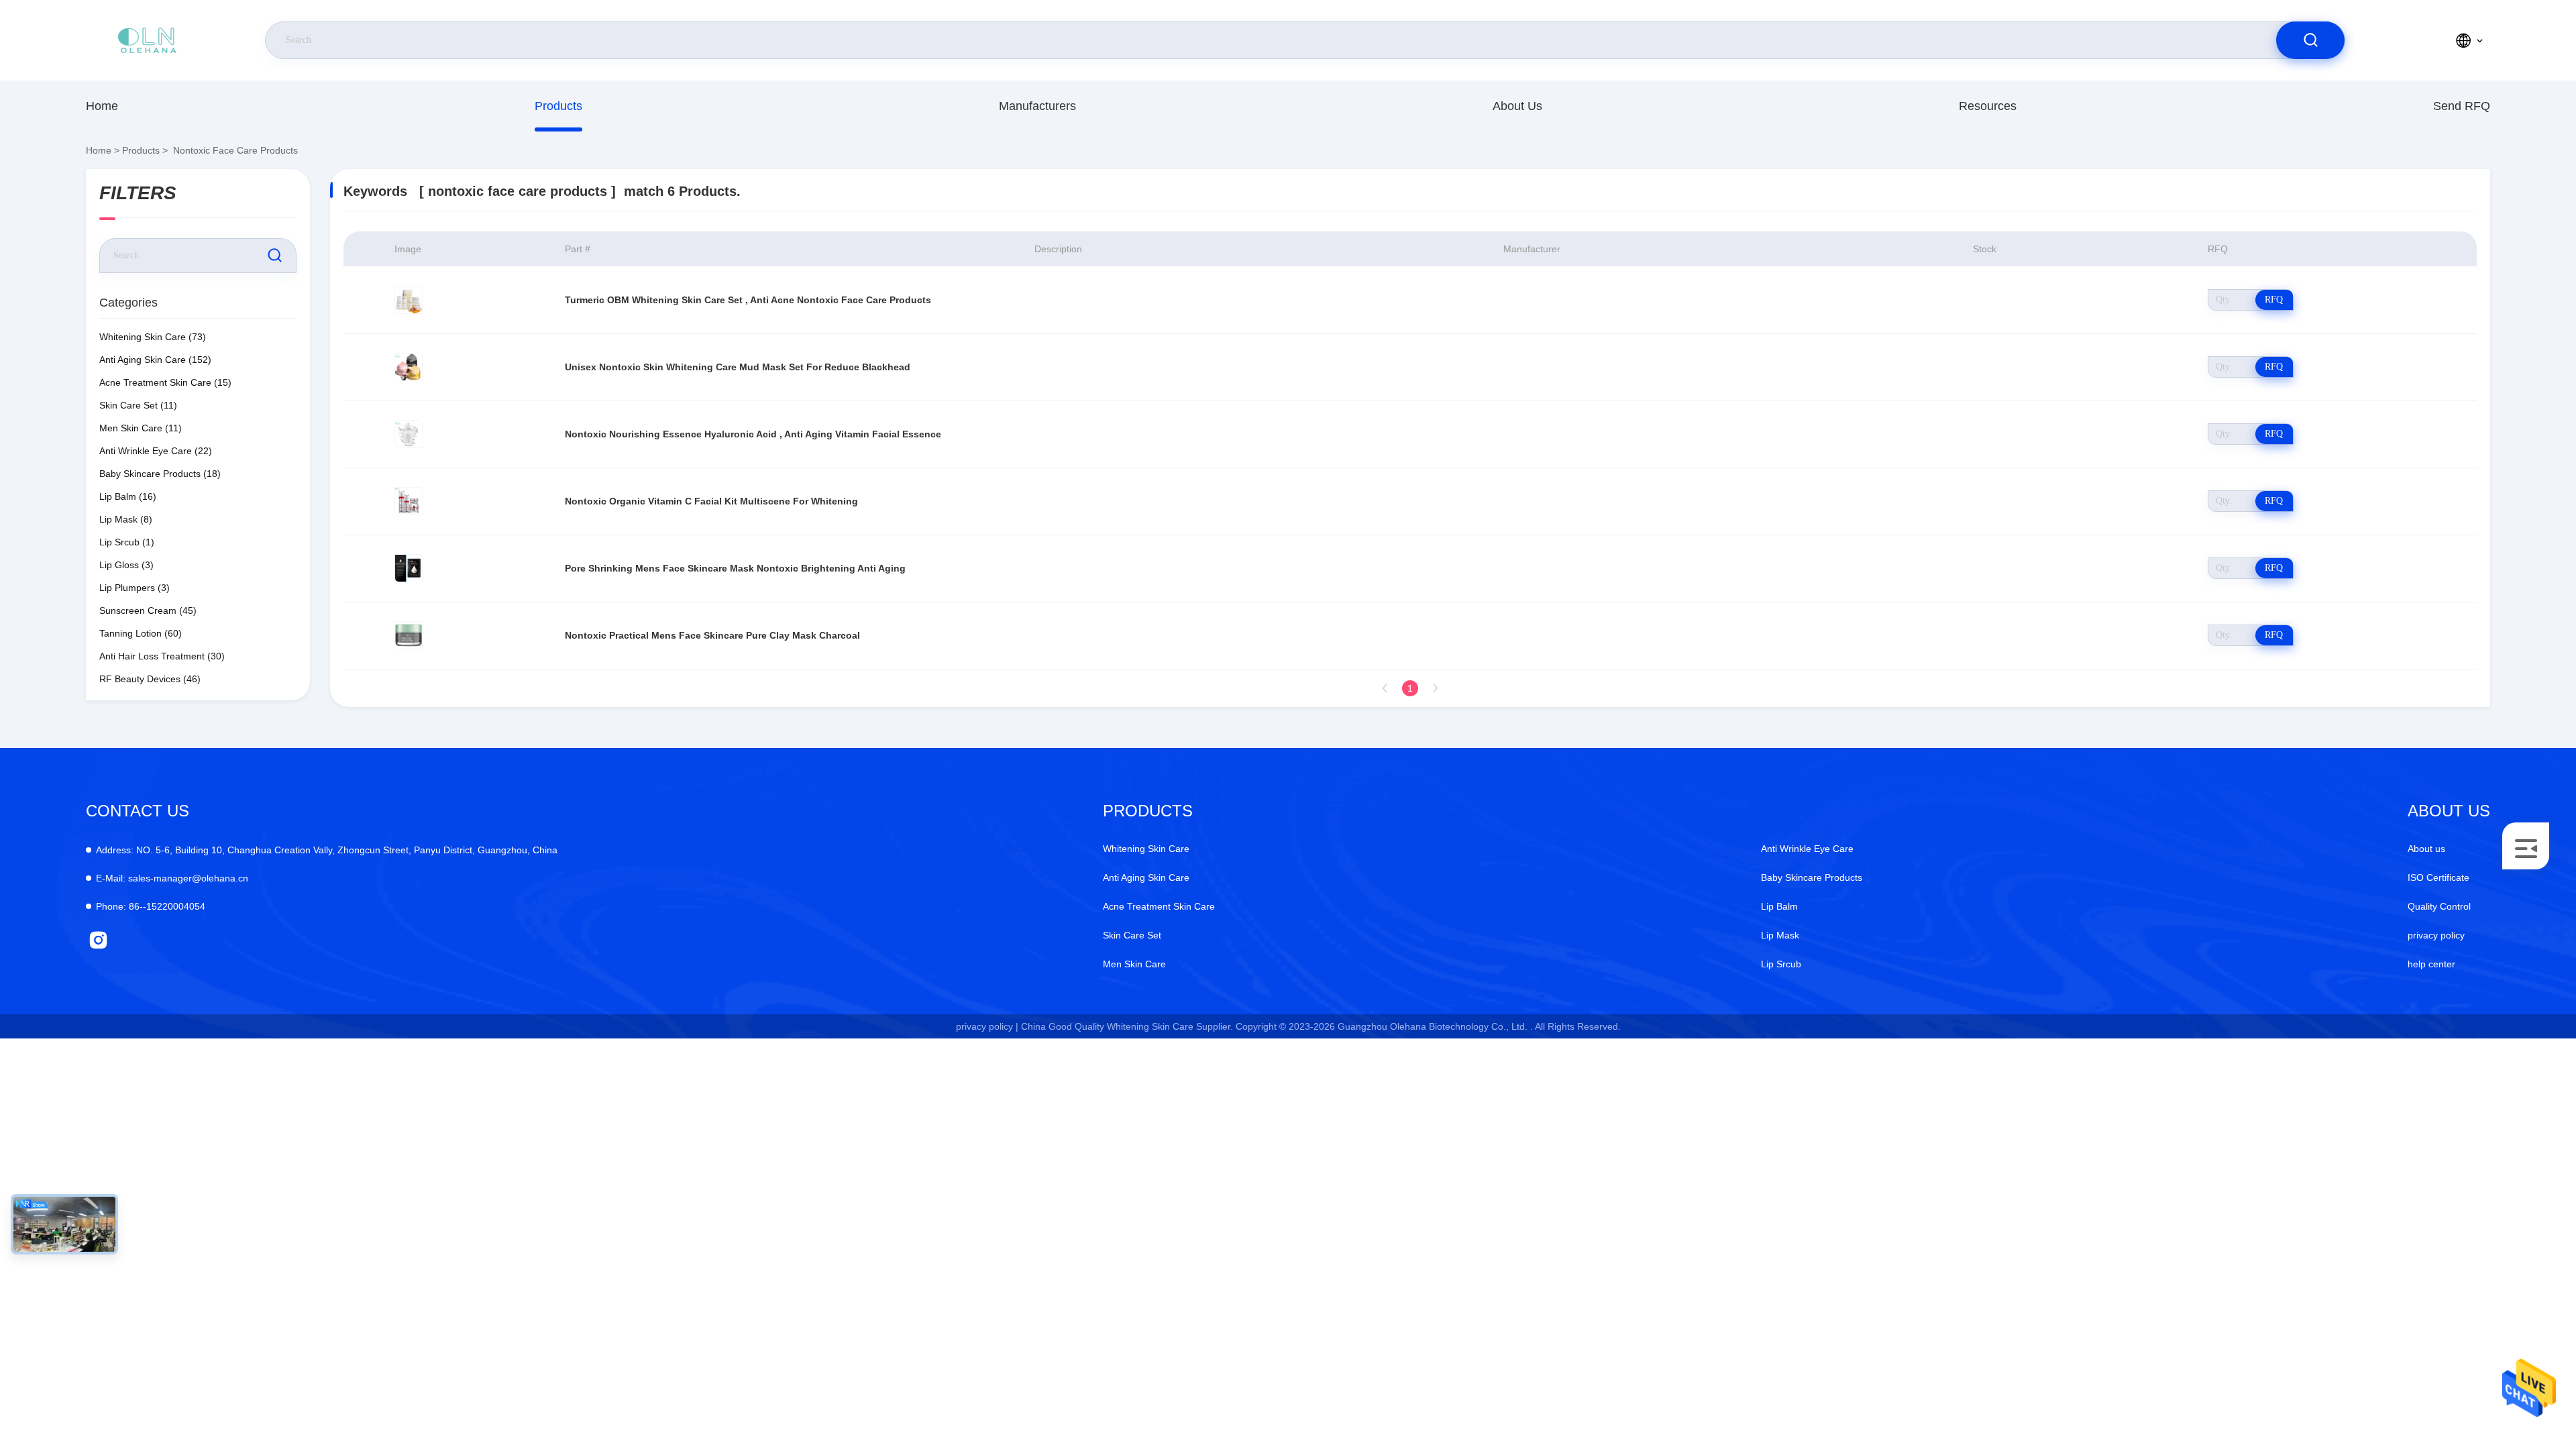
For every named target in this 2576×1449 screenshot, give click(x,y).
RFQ (2274, 300)
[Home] (147, 40)
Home (102, 106)
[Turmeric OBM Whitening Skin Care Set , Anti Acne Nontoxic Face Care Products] (409, 300)
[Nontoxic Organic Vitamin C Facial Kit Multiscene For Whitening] (409, 501)
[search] (2310, 40)
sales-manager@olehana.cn (172, 878)
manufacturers (1037, 106)
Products (558, 106)
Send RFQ (2462, 106)
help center (2431, 964)
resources (1988, 106)
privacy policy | (987, 1026)
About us (1517, 106)
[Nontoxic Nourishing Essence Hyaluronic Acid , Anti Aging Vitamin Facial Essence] (409, 434)
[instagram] (98, 940)
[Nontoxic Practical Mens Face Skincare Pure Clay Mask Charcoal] (409, 635)
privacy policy (2436, 935)
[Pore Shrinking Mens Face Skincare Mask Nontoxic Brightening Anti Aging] (409, 568)
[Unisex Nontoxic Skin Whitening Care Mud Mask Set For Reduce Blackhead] (409, 367)
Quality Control (2439, 906)
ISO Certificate (2438, 877)
